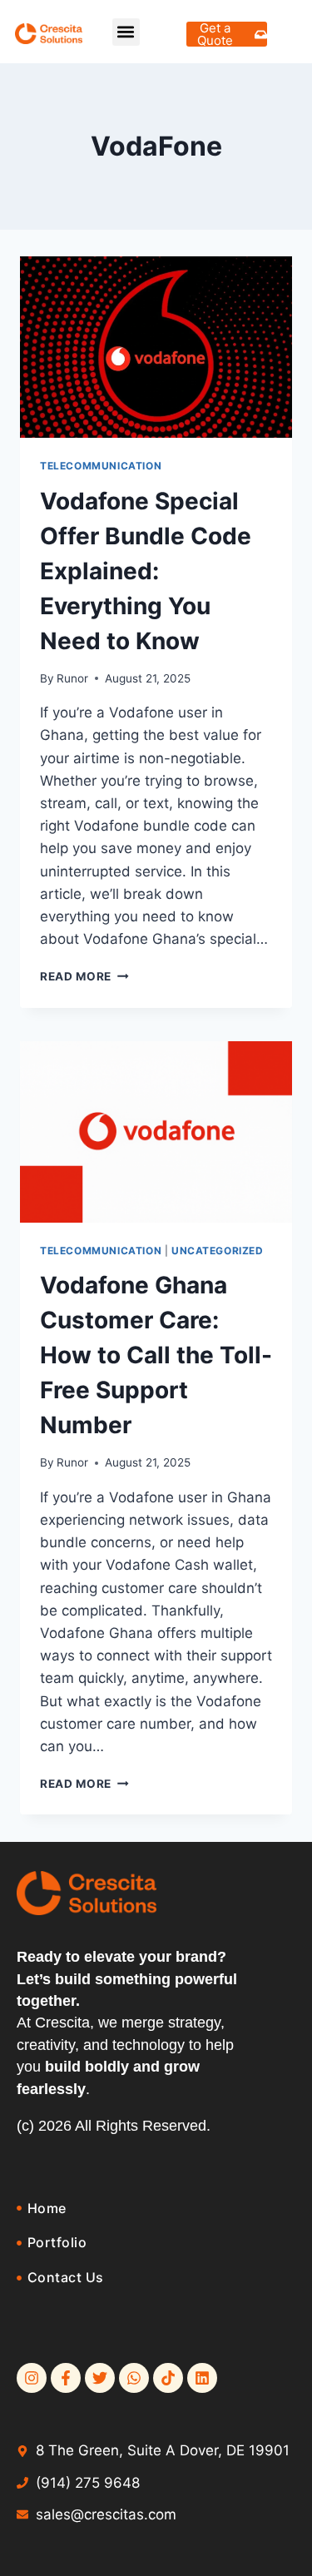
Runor (72, 678)
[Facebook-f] (66, 2378)
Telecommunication (101, 466)
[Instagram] (32, 2378)
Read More (84, 976)
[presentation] (156, 347)
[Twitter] (100, 2378)
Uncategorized (218, 1251)
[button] (126, 32)
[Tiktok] (168, 2378)
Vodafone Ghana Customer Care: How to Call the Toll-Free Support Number (156, 1355)
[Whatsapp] (134, 2378)
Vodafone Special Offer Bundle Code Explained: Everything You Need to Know (146, 571)
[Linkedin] (202, 2378)
